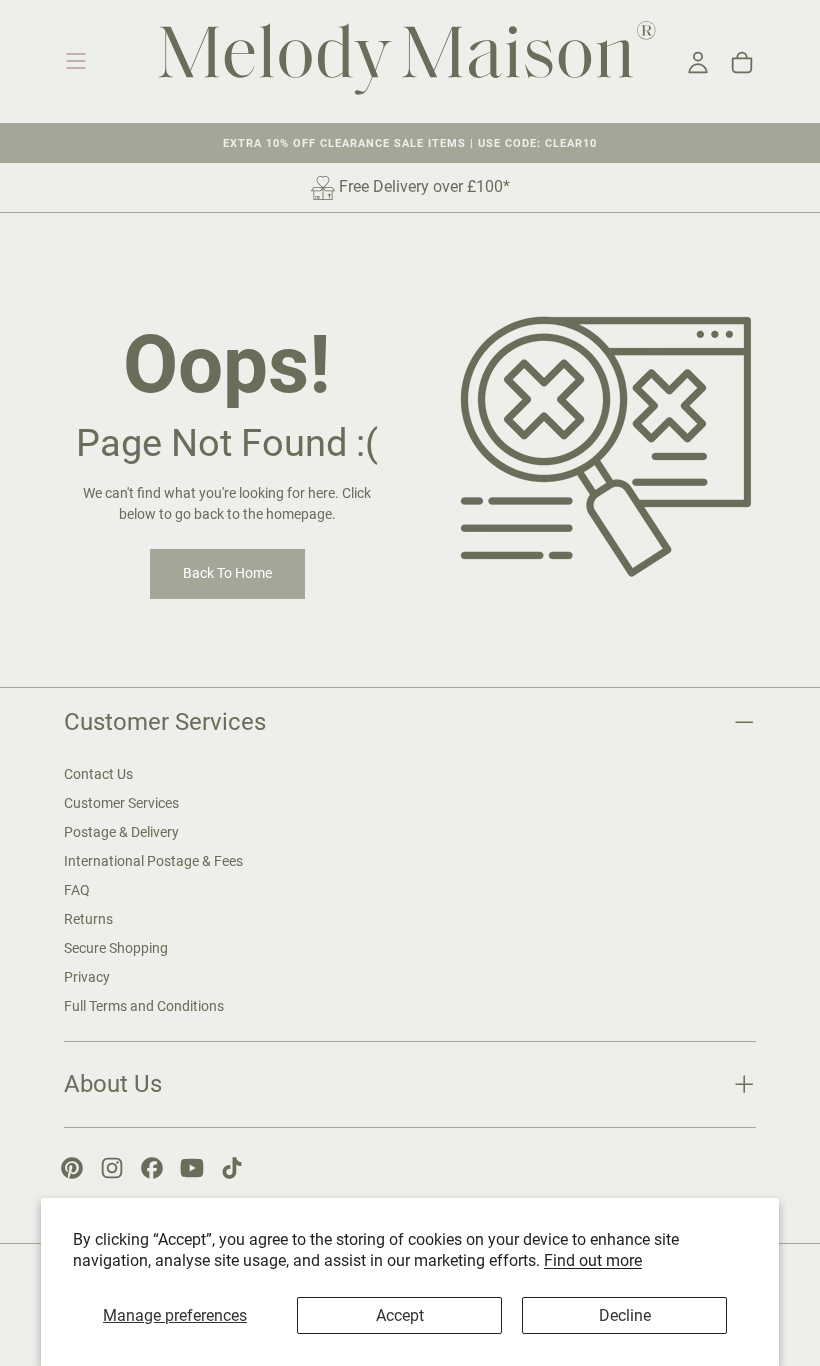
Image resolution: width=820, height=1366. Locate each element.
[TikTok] (232, 1168)
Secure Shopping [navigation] (116, 948)
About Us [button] (113, 1083)
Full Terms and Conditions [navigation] (144, 1006)
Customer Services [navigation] (121, 803)
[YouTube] (192, 1168)
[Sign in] (698, 63)
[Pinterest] (72, 1168)
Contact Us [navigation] (98, 774)
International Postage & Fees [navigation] (153, 861)
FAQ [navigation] (77, 890)
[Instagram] (112, 1168)
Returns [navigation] (88, 919)
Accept (400, 1315)
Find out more (593, 1260)
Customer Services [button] (165, 721)
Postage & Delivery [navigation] (121, 832)
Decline (625, 1315)
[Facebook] (152, 1168)
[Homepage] (407, 61)
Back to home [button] (227, 573)
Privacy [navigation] (87, 977)
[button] (76, 61)
